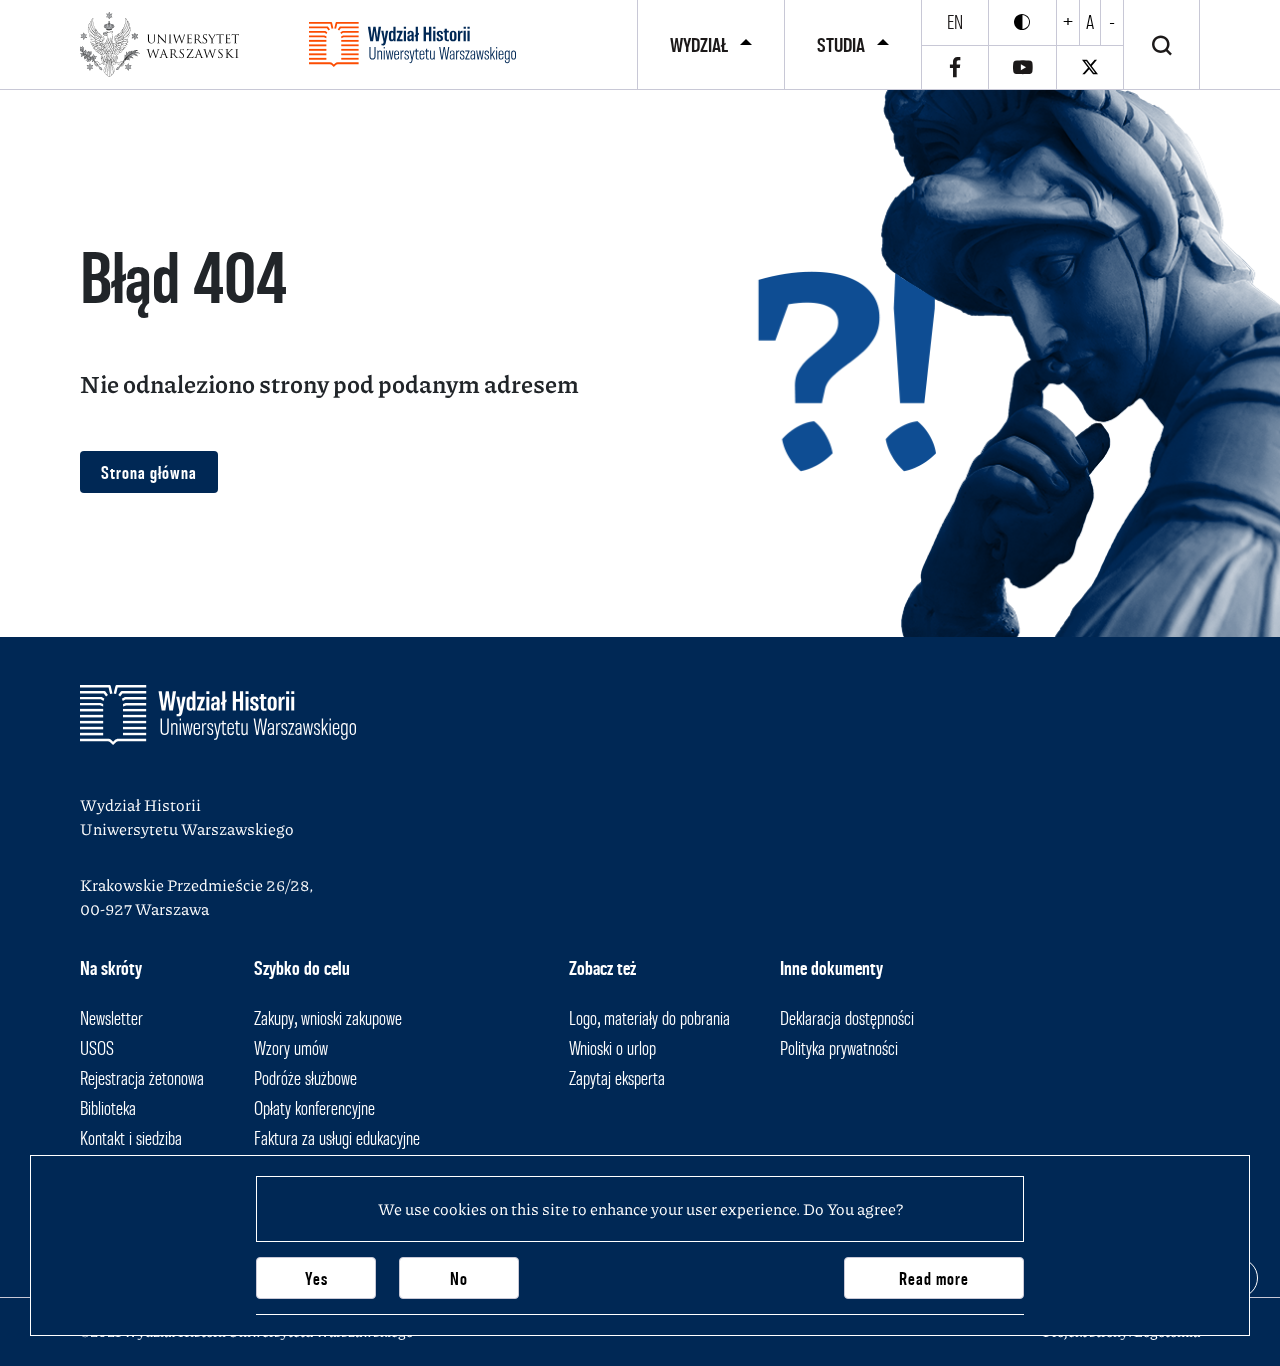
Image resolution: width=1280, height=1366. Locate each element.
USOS (97, 1048)
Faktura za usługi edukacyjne (337, 1138)
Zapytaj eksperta (617, 1078)
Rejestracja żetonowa (142, 1078)
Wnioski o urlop (612, 1048)
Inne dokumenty (831, 968)
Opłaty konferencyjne (314, 1108)
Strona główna (149, 472)
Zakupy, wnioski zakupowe (328, 1018)
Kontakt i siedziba (131, 1138)
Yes (316, 1278)
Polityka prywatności (839, 1048)
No (459, 1278)
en (955, 22)
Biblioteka (108, 1108)
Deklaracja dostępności (847, 1018)
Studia (841, 45)
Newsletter (111, 1018)
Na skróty (111, 968)
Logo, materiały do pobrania (649, 1018)
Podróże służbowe (305, 1078)
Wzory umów (291, 1048)
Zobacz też (602, 968)
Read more (934, 1278)
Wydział (699, 45)
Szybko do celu (302, 968)
